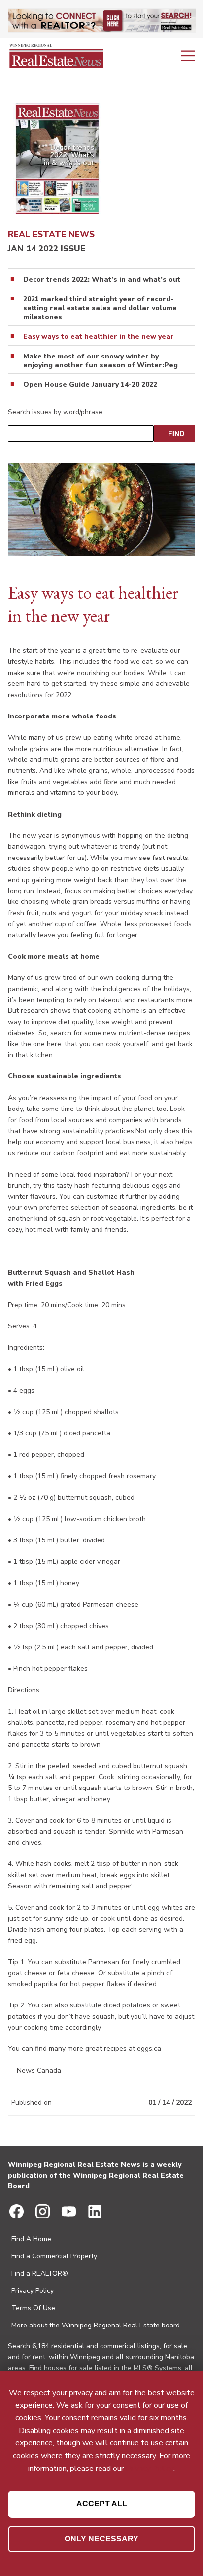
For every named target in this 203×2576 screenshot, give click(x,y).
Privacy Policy (33, 2291)
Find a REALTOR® (40, 2273)
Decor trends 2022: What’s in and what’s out (102, 280)
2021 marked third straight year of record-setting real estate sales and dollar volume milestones (100, 308)
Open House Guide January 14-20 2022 (90, 385)
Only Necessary (101, 2539)
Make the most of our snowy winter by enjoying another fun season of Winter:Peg (101, 361)
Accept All (102, 2504)
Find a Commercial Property (54, 2256)
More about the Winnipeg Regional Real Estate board (96, 2325)
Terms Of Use (33, 2308)
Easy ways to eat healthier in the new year (99, 337)
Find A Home (31, 2239)
